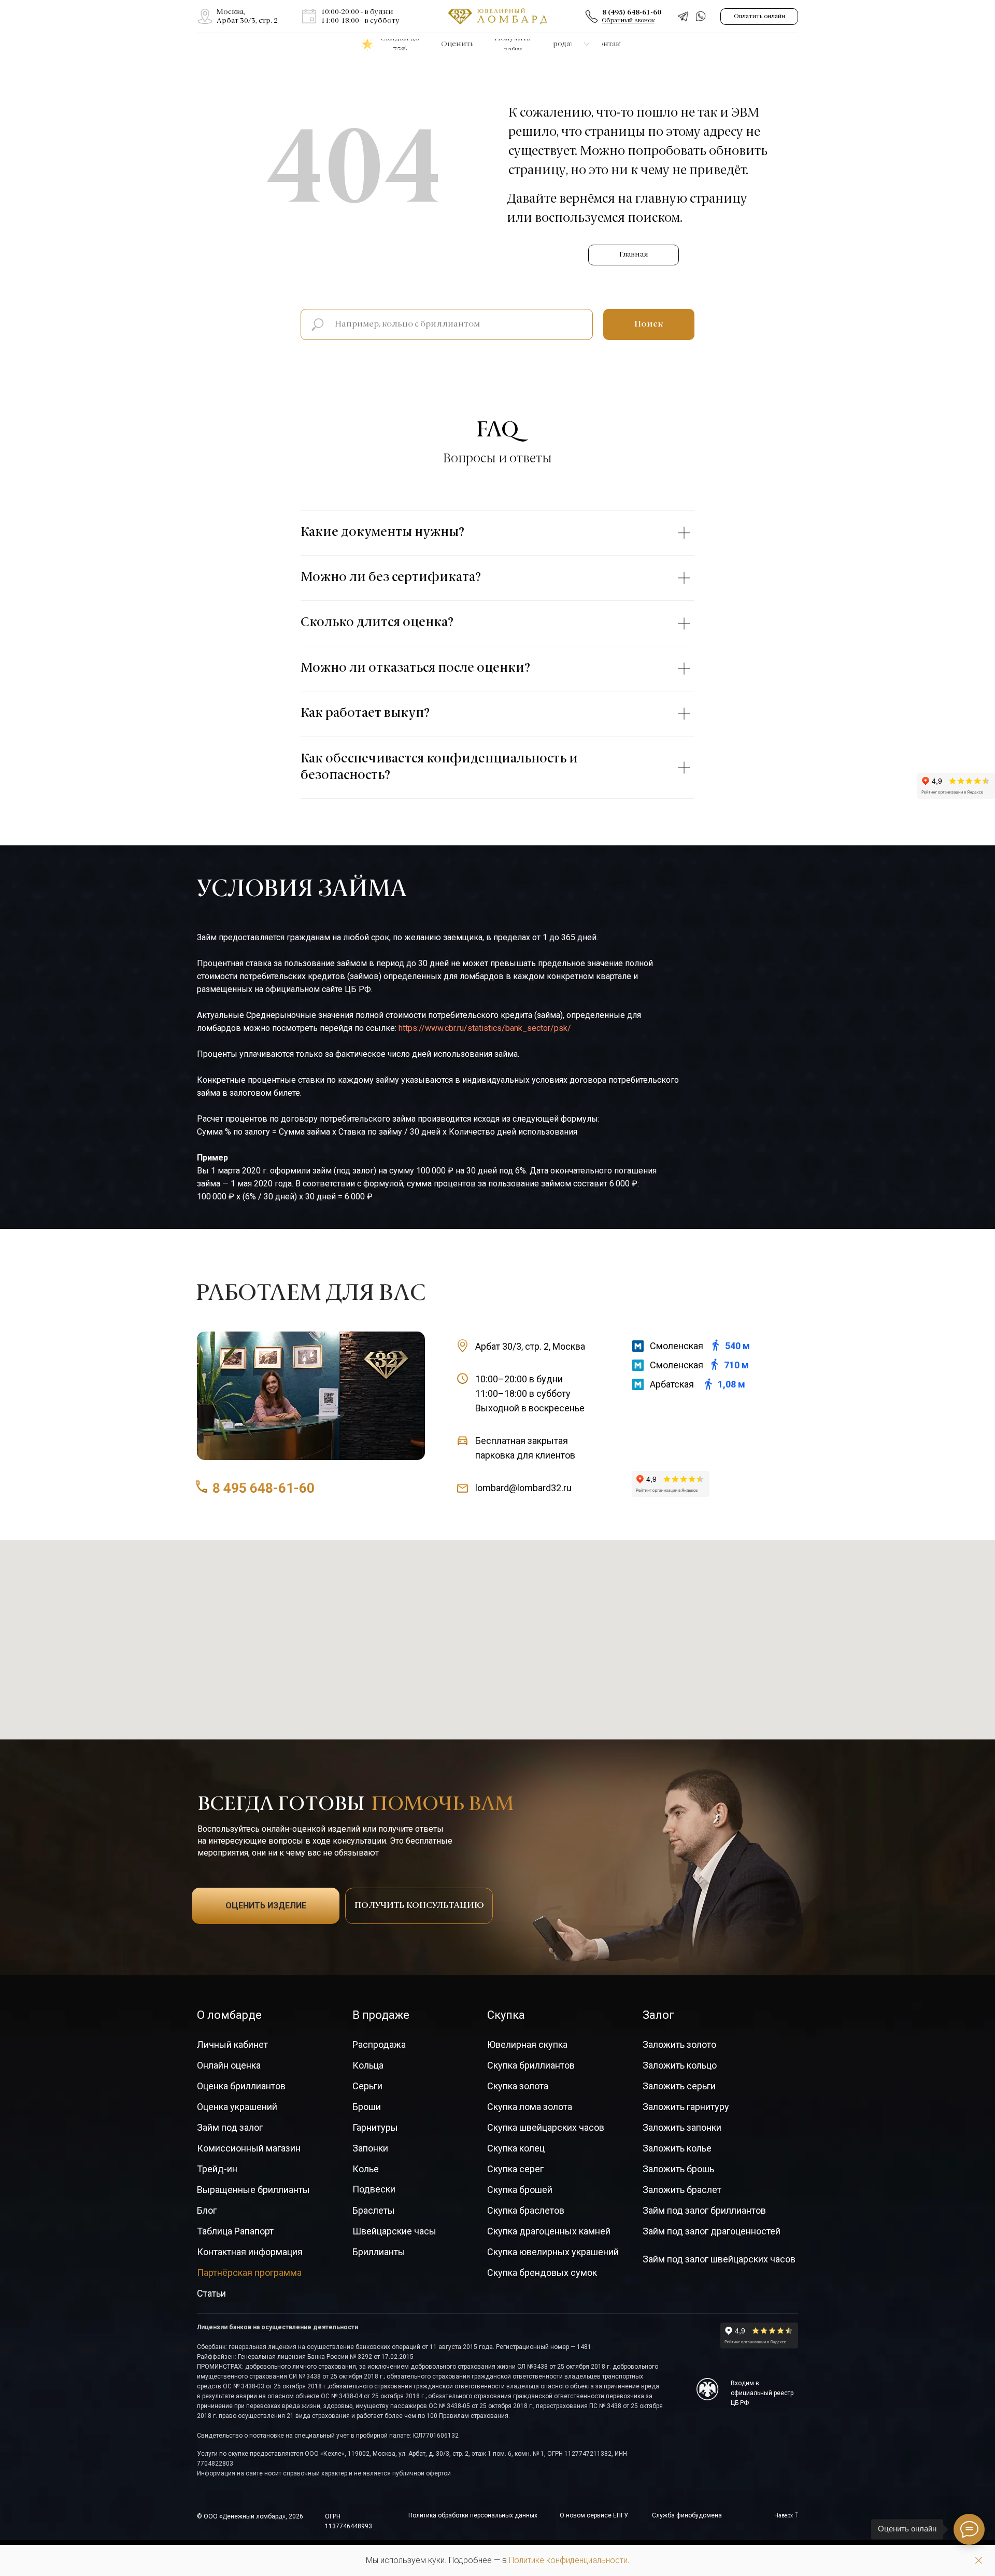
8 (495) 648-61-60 (632, 12)
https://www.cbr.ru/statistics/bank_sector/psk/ (485, 1028)
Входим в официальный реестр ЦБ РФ (762, 2393)
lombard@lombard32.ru (523, 1488)
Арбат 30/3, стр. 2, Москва (530, 1346)
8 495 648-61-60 (264, 1488)
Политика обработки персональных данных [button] (473, 2515)
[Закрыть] (979, 2561)
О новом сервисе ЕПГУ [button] (594, 2515)
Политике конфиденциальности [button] (568, 2560)
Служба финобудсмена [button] (687, 2515)
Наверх (784, 2516)
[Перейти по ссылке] (205, 16)
